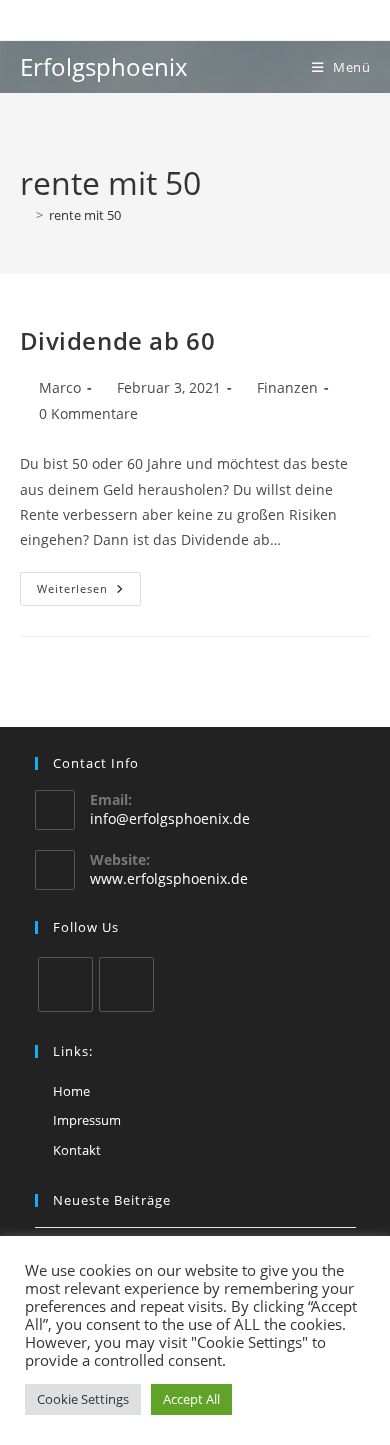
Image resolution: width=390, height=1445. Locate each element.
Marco (60, 387)
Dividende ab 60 (118, 340)
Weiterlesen (89, 592)
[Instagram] (65, 984)
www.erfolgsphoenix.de (169, 878)
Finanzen (287, 387)
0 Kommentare (88, 413)
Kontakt (77, 1150)
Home (71, 1091)
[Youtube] (126, 984)
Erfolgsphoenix (104, 66)
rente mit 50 (85, 215)
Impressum (87, 1120)
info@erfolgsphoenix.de (170, 818)
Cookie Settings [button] (83, 1399)
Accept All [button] (191, 1399)
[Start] (25, 215)
